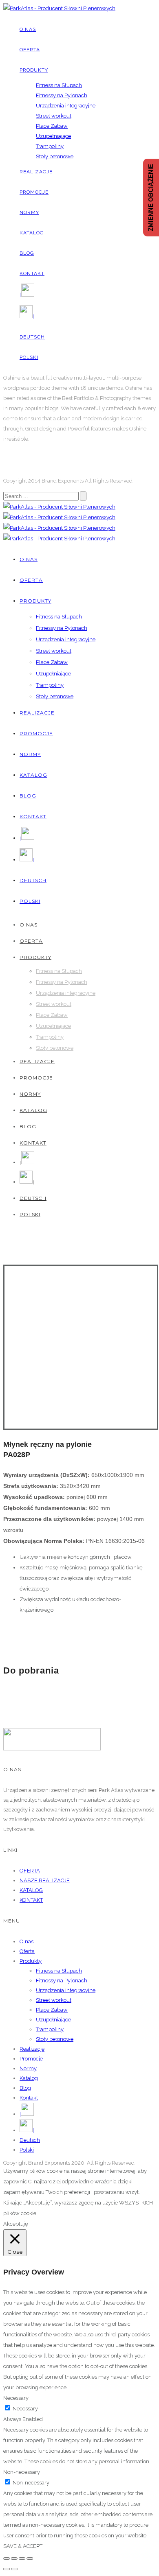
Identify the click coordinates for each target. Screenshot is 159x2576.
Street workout (54, 116)
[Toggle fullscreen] (22, 2559)
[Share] (14, 2559)
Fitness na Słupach (59, 85)
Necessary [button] (16, 2398)
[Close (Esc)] (7, 2559)
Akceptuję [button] (16, 2224)
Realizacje (36, 172)
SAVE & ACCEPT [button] (23, 2546)
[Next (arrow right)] (14, 2569)
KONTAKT (31, 1900)
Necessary (25, 2409)
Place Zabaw (52, 126)
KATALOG (31, 1890)
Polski (29, 357)
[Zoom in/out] (30, 2559)
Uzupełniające (53, 136)
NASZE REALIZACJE (45, 1880)
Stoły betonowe (55, 156)
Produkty (34, 70)
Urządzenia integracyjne (66, 106)
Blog (27, 253)
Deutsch (32, 337)
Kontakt (32, 273)
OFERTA (30, 1871)
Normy (29, 212)
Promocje (34, 192)
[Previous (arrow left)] (7, 2569)
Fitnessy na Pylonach (62, 95)
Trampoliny (50, 146)
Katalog (32, 233)
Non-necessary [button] (22, 2472)
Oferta (30, 50)
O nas (28, 29)
